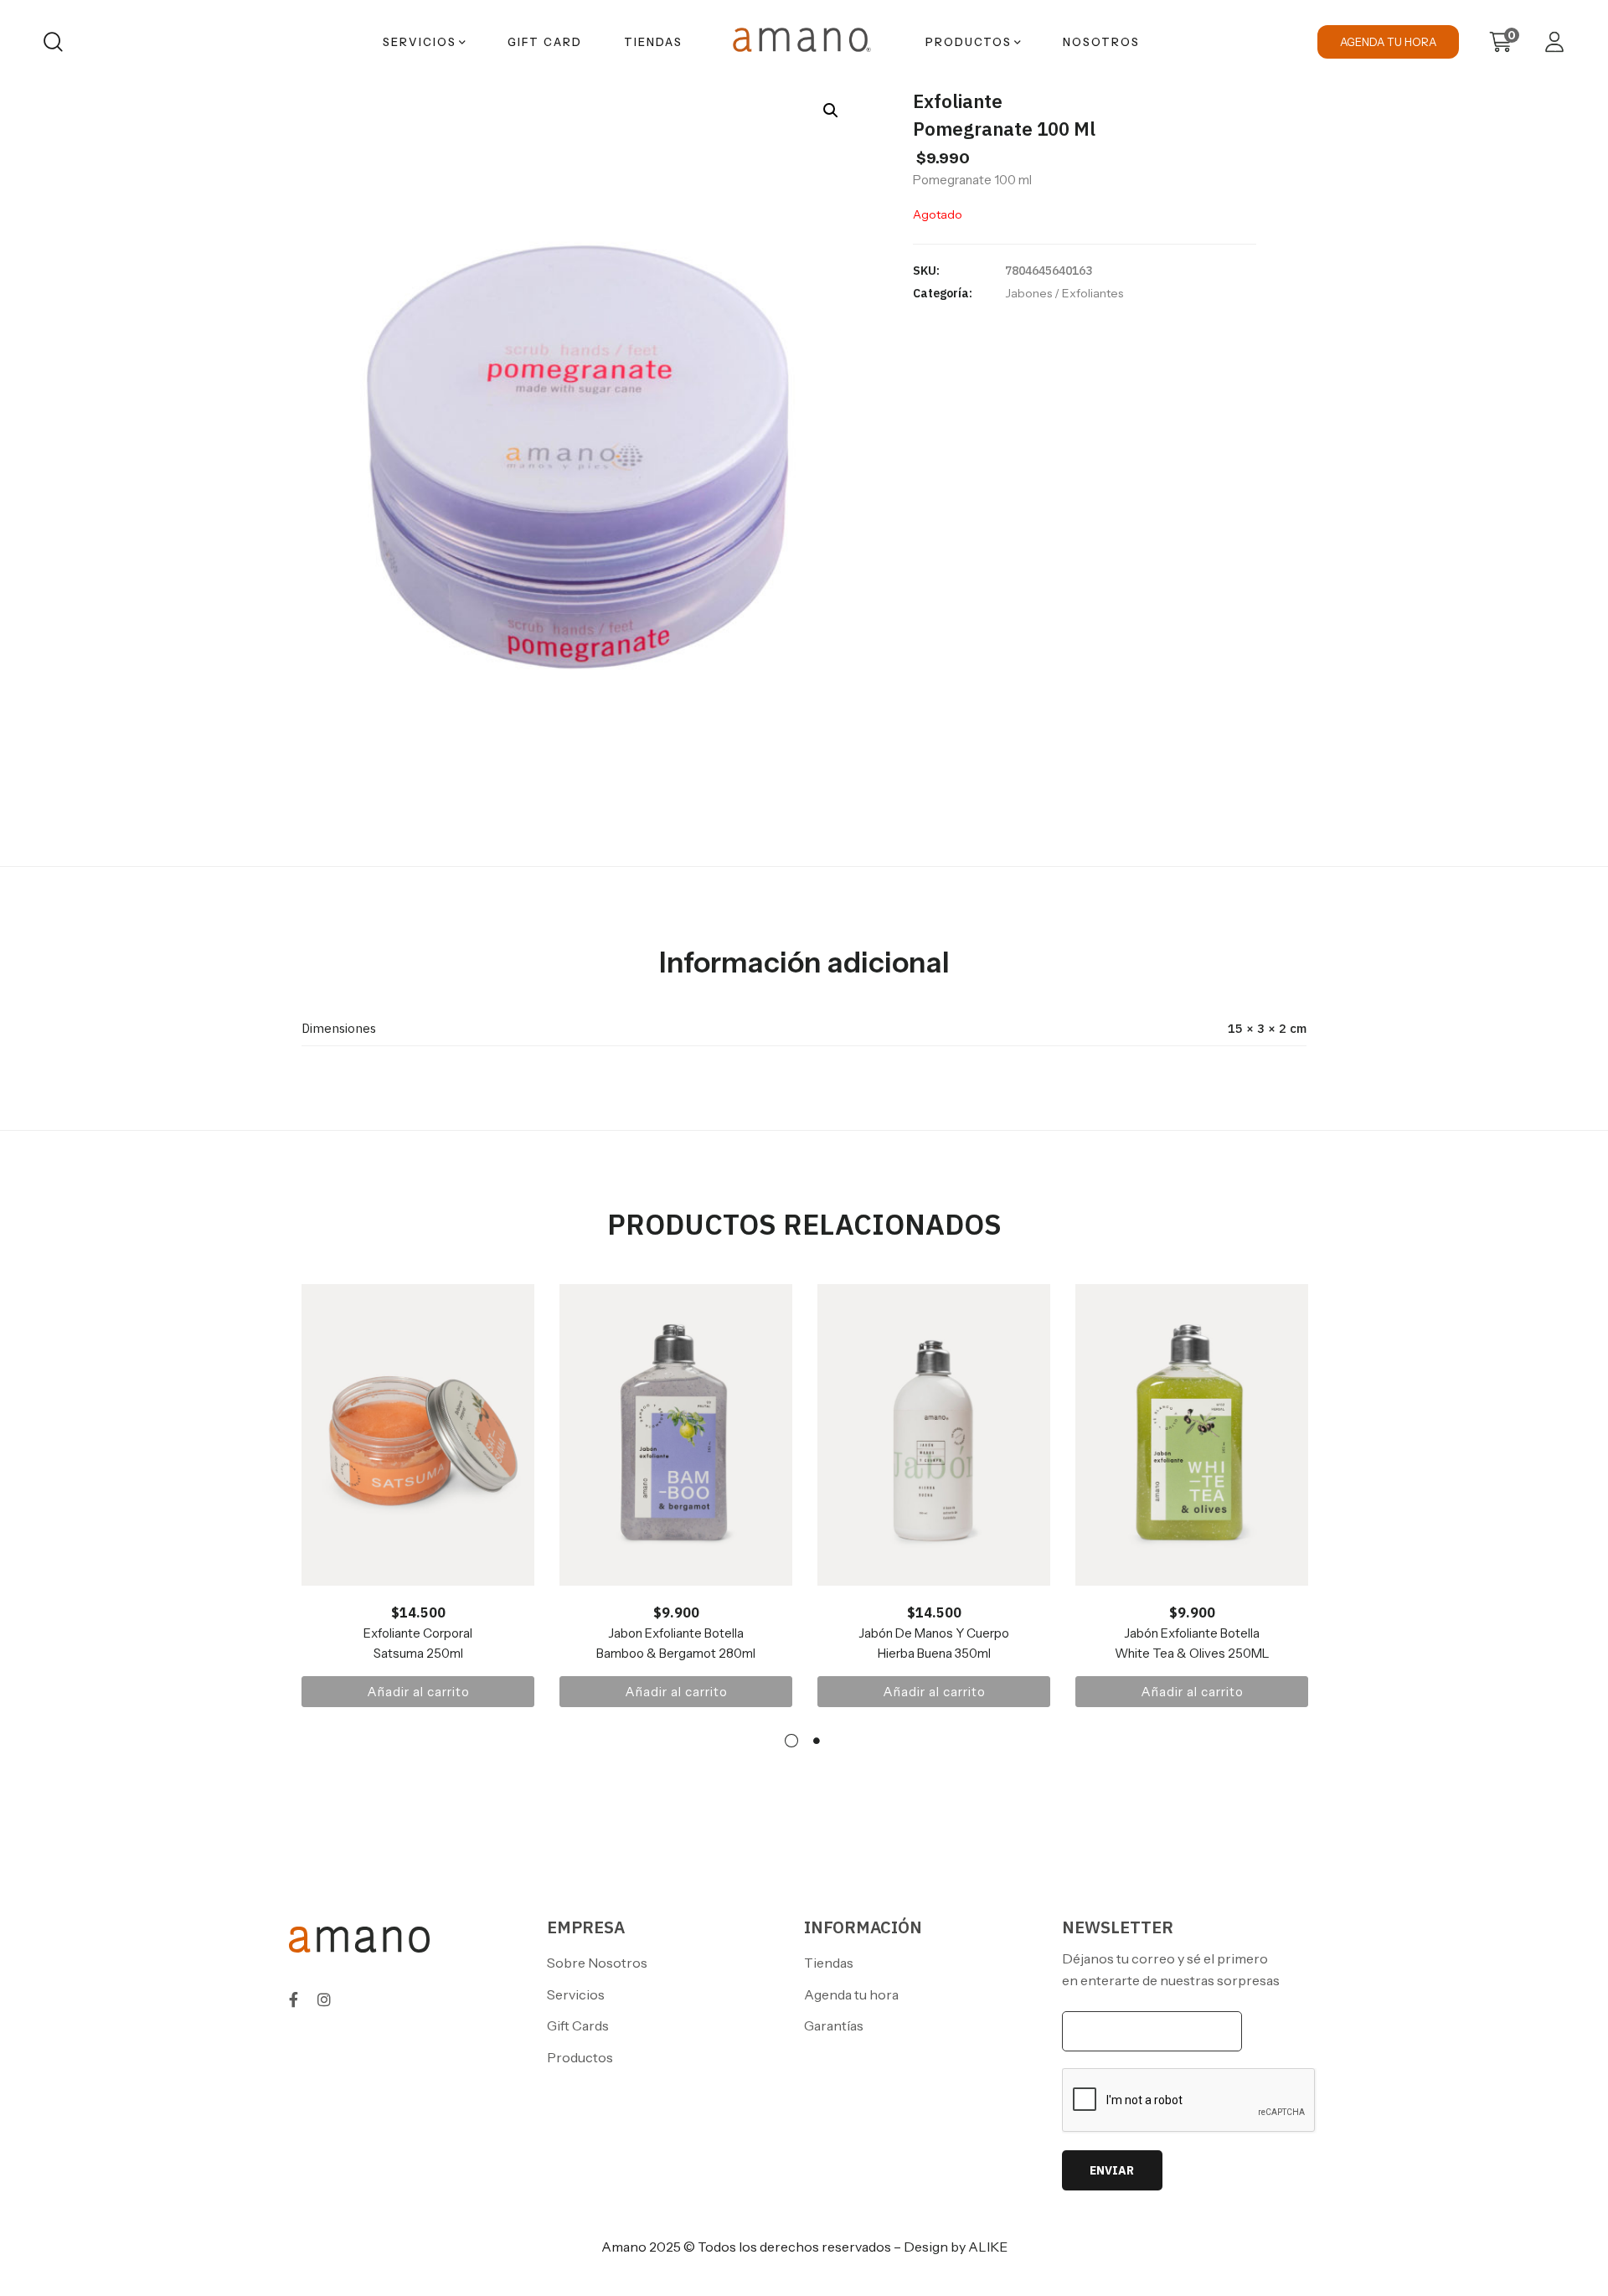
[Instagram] (324, 1999)
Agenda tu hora (851, 1994)
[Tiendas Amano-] (804, 42)
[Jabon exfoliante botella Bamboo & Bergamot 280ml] (676, 1435)
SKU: (926, 271)
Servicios (576, 1994)
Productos (580, 2057)
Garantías (834, 2025)
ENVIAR (1112, 2170)
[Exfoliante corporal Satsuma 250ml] (418, 1435)
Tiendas (829, 1963)
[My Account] (1554, 42)
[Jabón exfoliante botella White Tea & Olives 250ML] (1192, 1435)
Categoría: (943, 293)
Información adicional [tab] (804, 962)
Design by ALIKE (956, 2247)
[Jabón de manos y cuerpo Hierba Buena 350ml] (934, 1435)
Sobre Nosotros (597, 1963)
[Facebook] (294, 1999)
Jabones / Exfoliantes (1064, 293)
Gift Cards (578, 2025)
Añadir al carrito (418, 1692)
